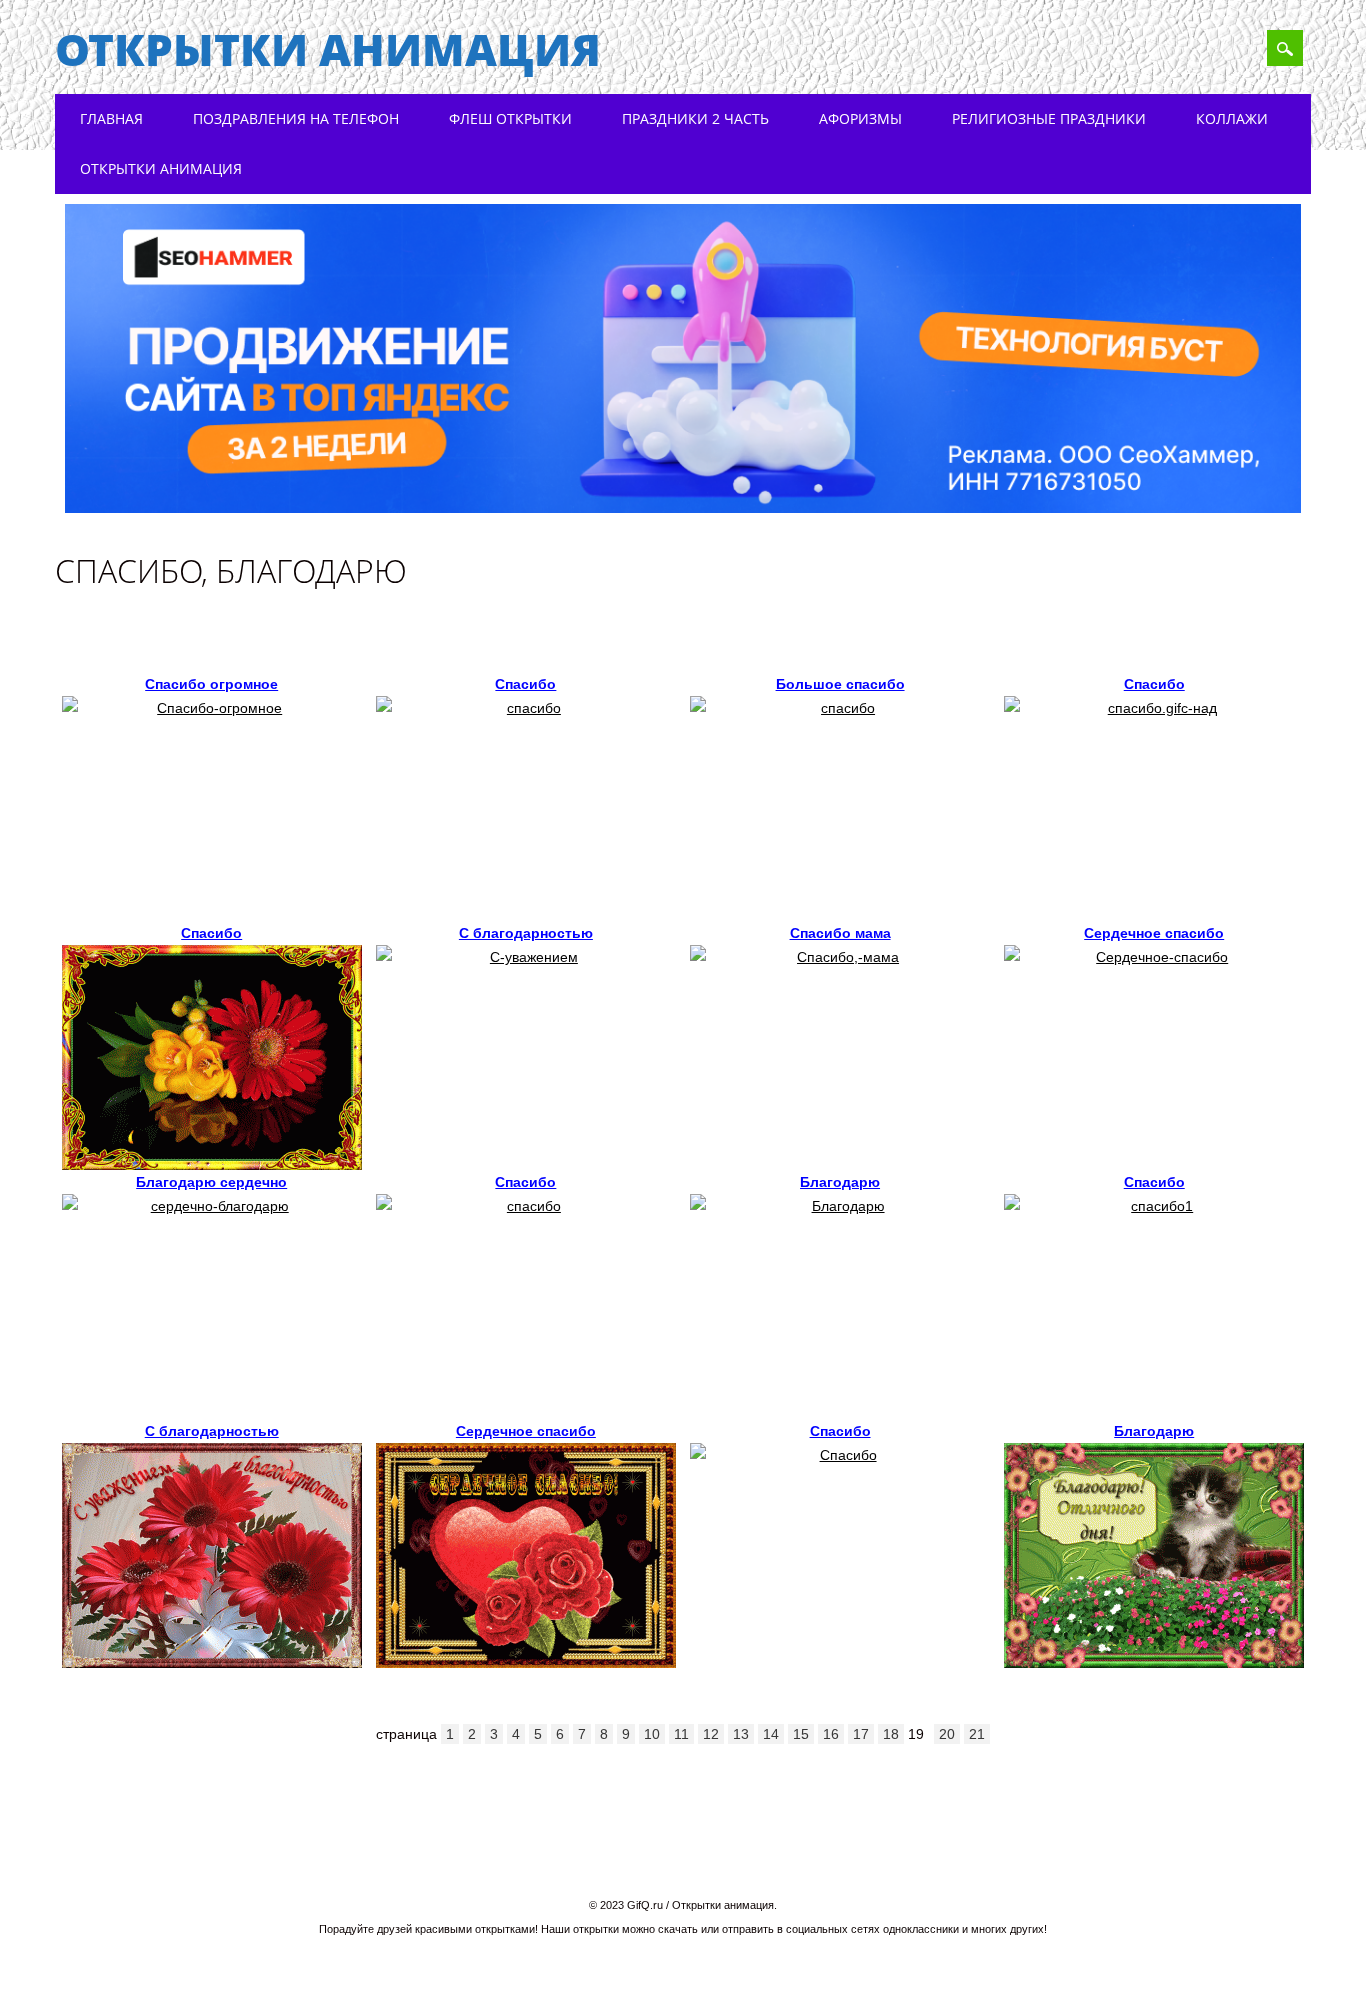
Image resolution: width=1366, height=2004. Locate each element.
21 (977, 1734)
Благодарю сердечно (211, 1182)
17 (861, 1734)
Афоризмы (860, 118)
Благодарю (840, 1182)
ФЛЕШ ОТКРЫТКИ (510, 118)
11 (681, 1734)
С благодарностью (526, 933)
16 (831, 1734)
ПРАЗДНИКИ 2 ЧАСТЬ (695, 118)
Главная (111, 118)
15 (801, 1734)
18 (891, 1734)
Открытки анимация (328, 49)
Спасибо (525, 684)
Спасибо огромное (211, 684)
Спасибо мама (840, 933)
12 (711, 1734)
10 (652, 1734)
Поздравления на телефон (296, 118)
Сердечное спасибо (1154, 933)
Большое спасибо (840, 684)
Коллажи (1232, 118)
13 (741, 1734)
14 (771, 1734)
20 (947, 1734)
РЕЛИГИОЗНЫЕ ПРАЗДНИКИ (1049, 118)
